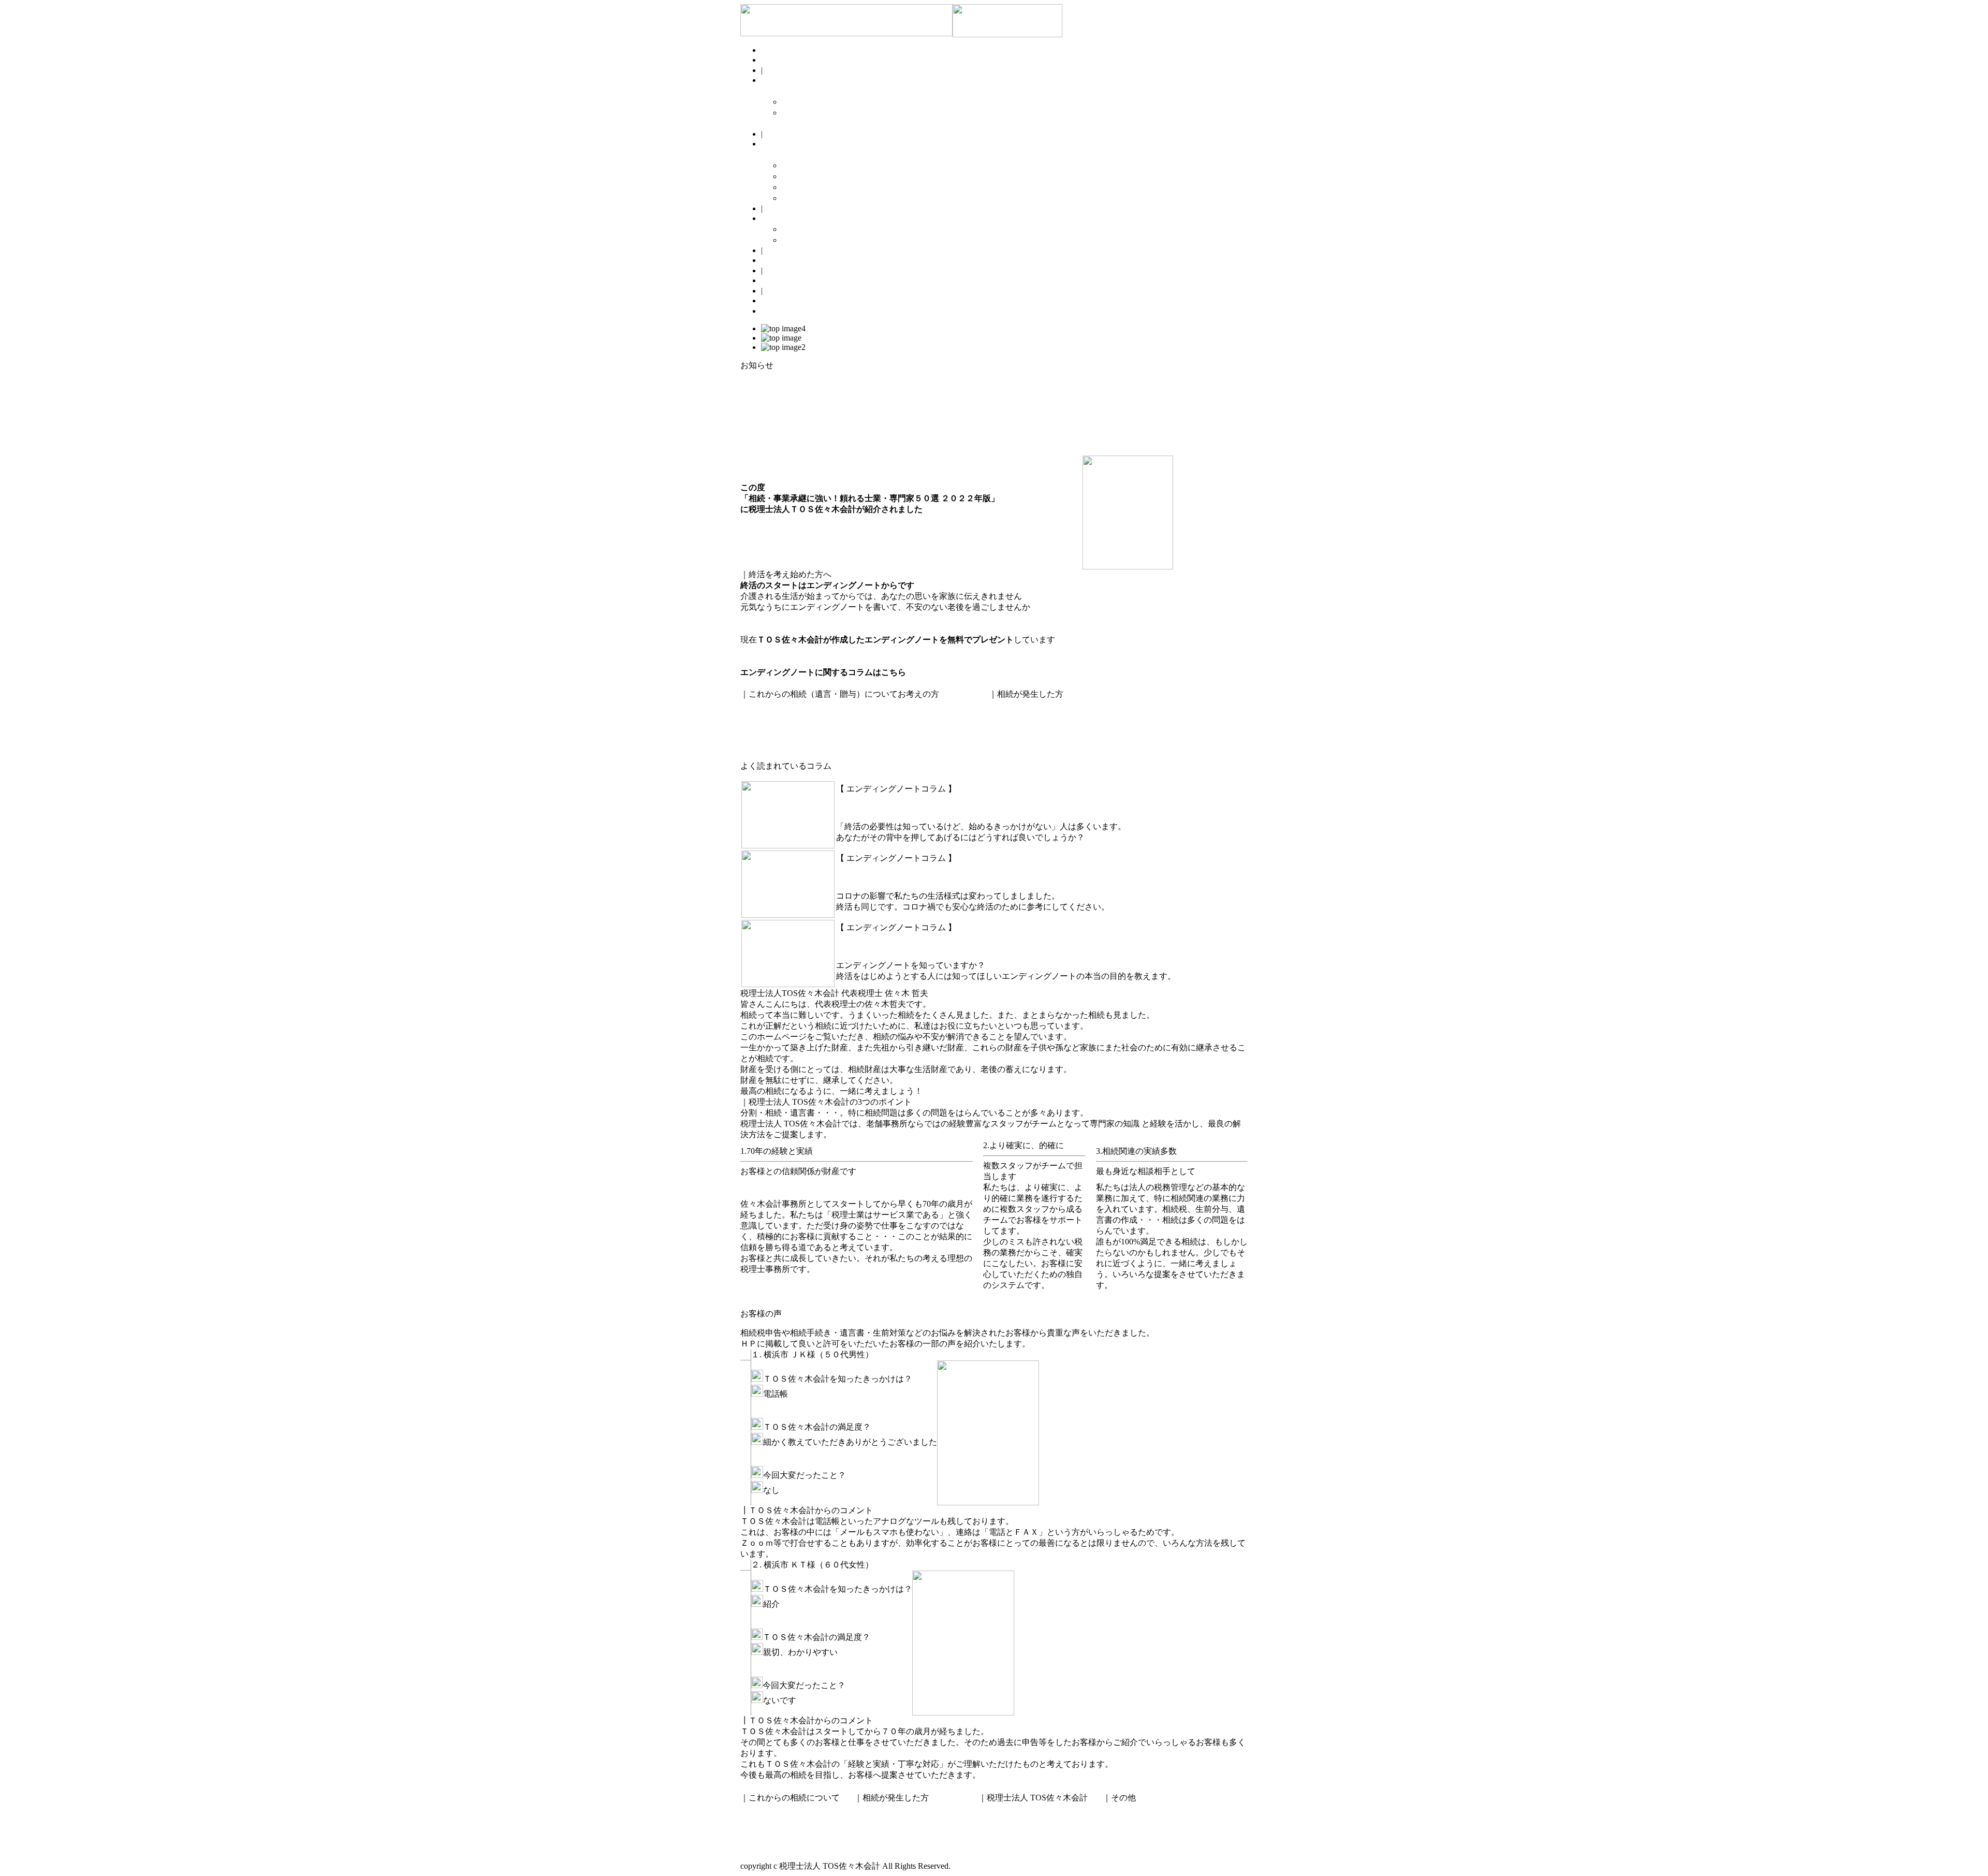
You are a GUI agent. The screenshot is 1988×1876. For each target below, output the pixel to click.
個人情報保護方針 (1141, 1827)
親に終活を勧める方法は (882, 806)
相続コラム (782, 260)
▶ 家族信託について (820, 187)
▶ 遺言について (812, 165)
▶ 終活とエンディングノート (837, 102)
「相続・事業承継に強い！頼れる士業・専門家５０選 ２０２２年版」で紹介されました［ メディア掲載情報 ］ (946, 428)
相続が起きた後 (790, 218)
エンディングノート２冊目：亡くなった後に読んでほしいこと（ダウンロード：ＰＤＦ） (906, 661)
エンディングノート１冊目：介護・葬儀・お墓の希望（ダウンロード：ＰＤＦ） (889, 650)
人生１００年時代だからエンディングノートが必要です (940, 945)
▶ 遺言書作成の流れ (820, 198)
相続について (1014, 716)
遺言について (765, 705)
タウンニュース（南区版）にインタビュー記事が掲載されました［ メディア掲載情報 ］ (904, 450)
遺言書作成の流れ (773, 737)
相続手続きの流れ (1022, 727)
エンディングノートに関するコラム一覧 (815, 683)
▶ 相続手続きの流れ (820, 240)
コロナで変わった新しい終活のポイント (911, 876)
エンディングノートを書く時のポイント (815, 629)
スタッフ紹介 (786, 280)
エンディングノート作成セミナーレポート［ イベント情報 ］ (854, 417)
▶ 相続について (812, 229)
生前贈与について (773, 716)
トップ (773, 60)
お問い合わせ (786, 301)
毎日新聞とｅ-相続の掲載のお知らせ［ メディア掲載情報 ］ (851, 439)
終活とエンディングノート (790, 618)
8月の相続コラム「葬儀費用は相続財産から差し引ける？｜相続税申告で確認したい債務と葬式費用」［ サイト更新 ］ (960, 384)
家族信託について (773, 727)
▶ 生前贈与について (820, 176)
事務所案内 (1004, 1832)
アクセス (1000, 1843)
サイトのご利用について (1153, 1838)
